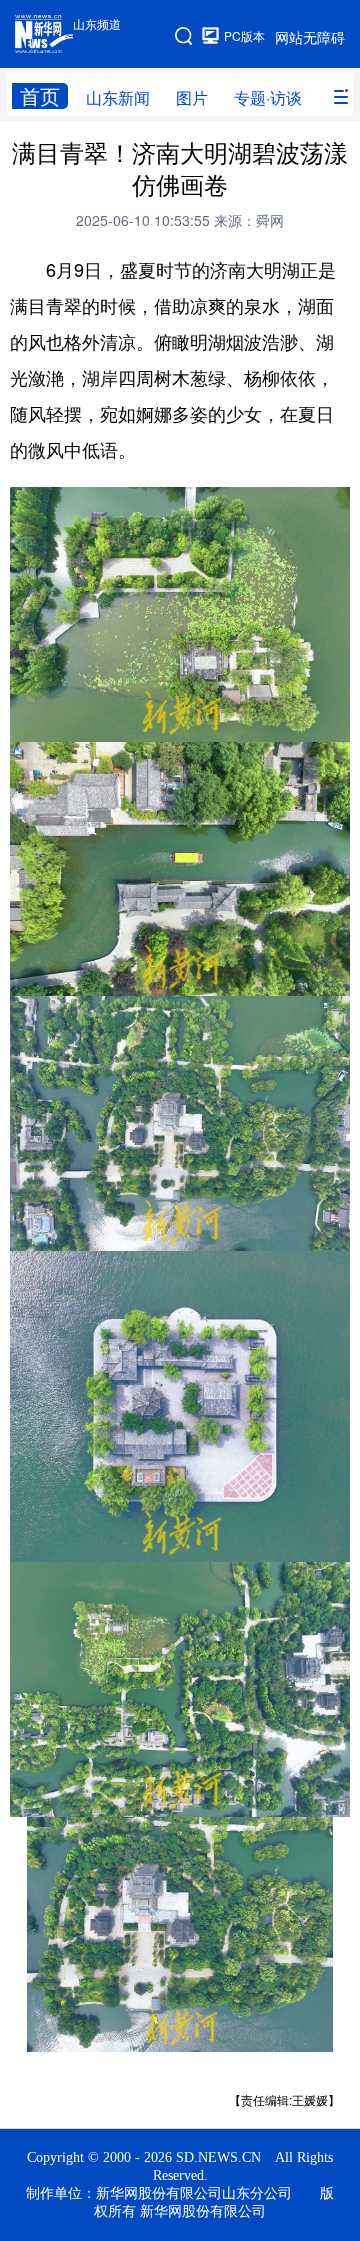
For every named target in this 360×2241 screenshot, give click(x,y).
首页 (40, 96)
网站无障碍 (310, 37)
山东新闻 (118, 97)
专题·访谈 (268, 97)
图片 (192, 97)
